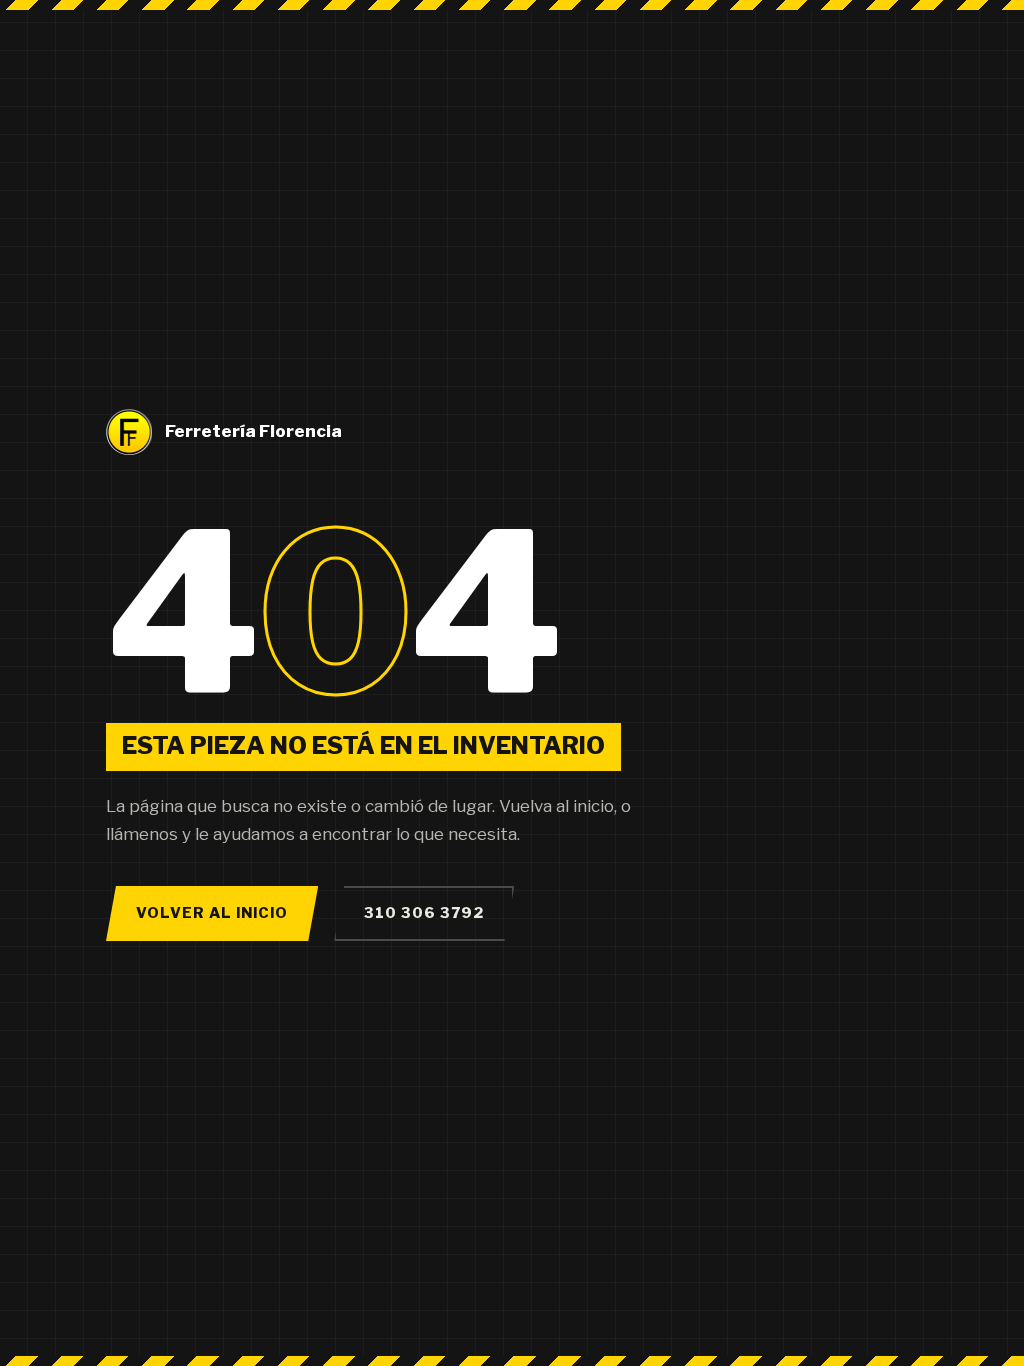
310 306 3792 (424, 913)
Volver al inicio (212, 913)
